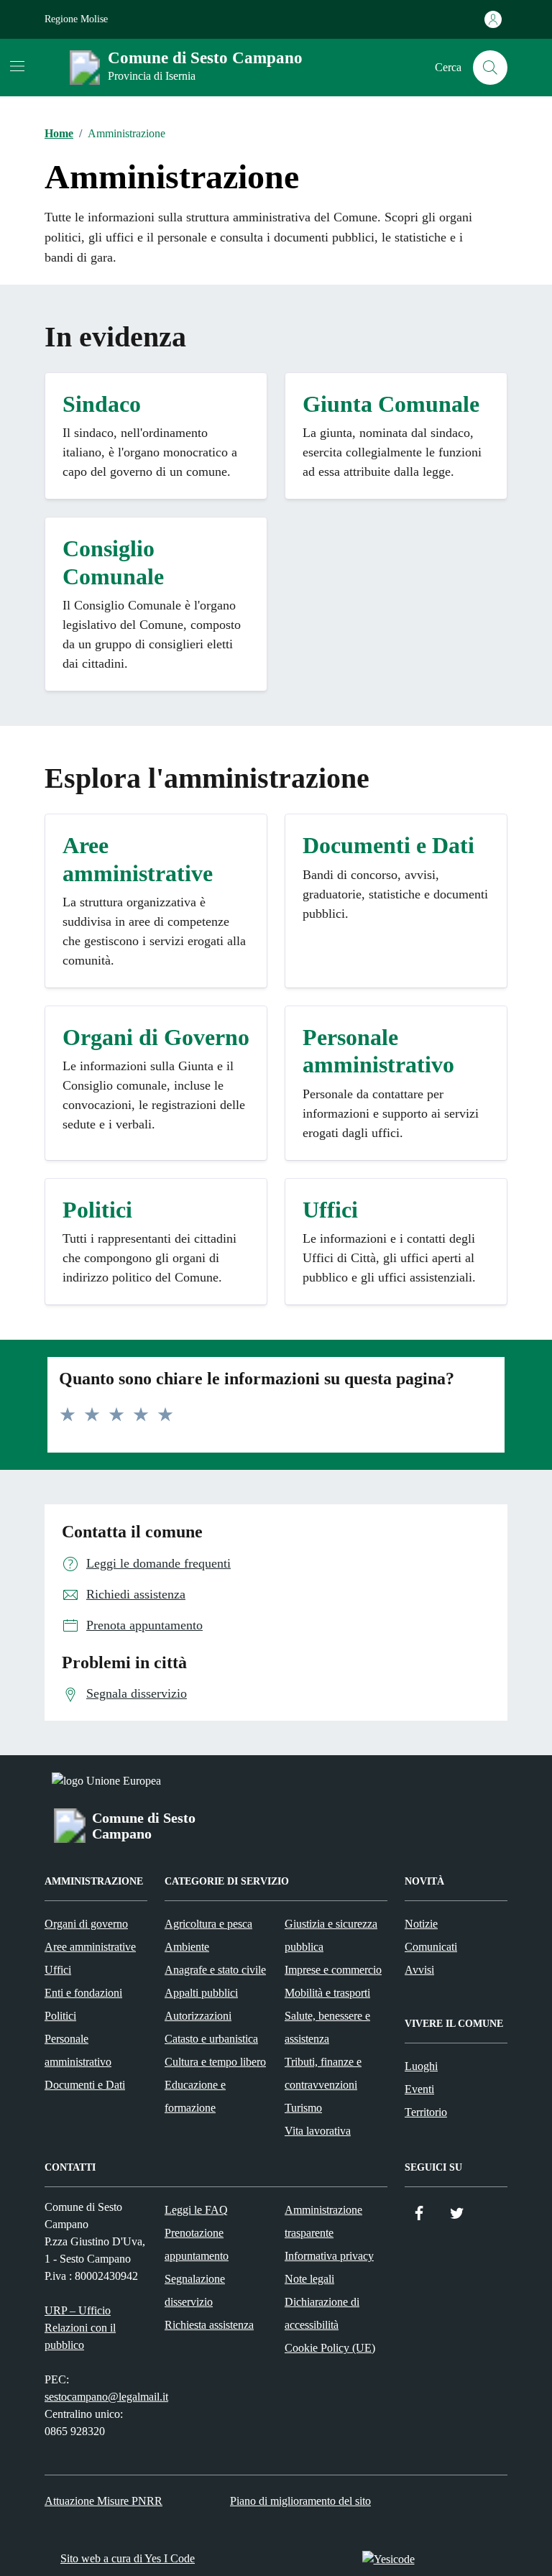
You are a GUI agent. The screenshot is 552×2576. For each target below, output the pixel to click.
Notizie (421, 1924)
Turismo (303, 2108)
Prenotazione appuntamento (197, 2244)
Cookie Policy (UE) (330, 2348)
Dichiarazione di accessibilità (322, 2313)
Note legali (309, 2279)
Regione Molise (76, 19)
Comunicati (431, 1947)
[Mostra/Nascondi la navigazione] (17, 66)
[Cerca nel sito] (490, 68)
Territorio (426, 2112)
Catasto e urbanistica (211, 2039)
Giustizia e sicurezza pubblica (331, 1935)
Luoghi (421, 2066)
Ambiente (187, 1947)
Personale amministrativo (78, 2050)
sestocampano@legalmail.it (106, 2397)
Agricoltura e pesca (208, 1924)
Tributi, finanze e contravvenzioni (323, 2073)
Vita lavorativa (318, 2131)
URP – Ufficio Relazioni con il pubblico (80, 2328)
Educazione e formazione (195, 2096)
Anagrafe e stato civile (215, 1970)
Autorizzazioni (198, 2016)
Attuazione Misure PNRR (103, 2501)
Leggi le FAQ (196, 2210)
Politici (60, 2016)
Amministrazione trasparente (323, 2221)
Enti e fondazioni (83, 1993)
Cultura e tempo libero (215, 2062)
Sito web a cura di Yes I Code (128, 2558)
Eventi (419, 2089)
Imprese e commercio (333, 1970)
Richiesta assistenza (209, 2325)
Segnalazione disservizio (195, 2290)
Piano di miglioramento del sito (300, 2501)
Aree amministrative (90, 1947)
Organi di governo (86, 1924)
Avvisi (419, 1970)
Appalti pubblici (201, 1993)
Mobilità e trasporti (327, 1993)
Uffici (58, 1970)
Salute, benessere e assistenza (327, 2027)
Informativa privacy (329, 2256)
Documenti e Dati (85, 2085)
